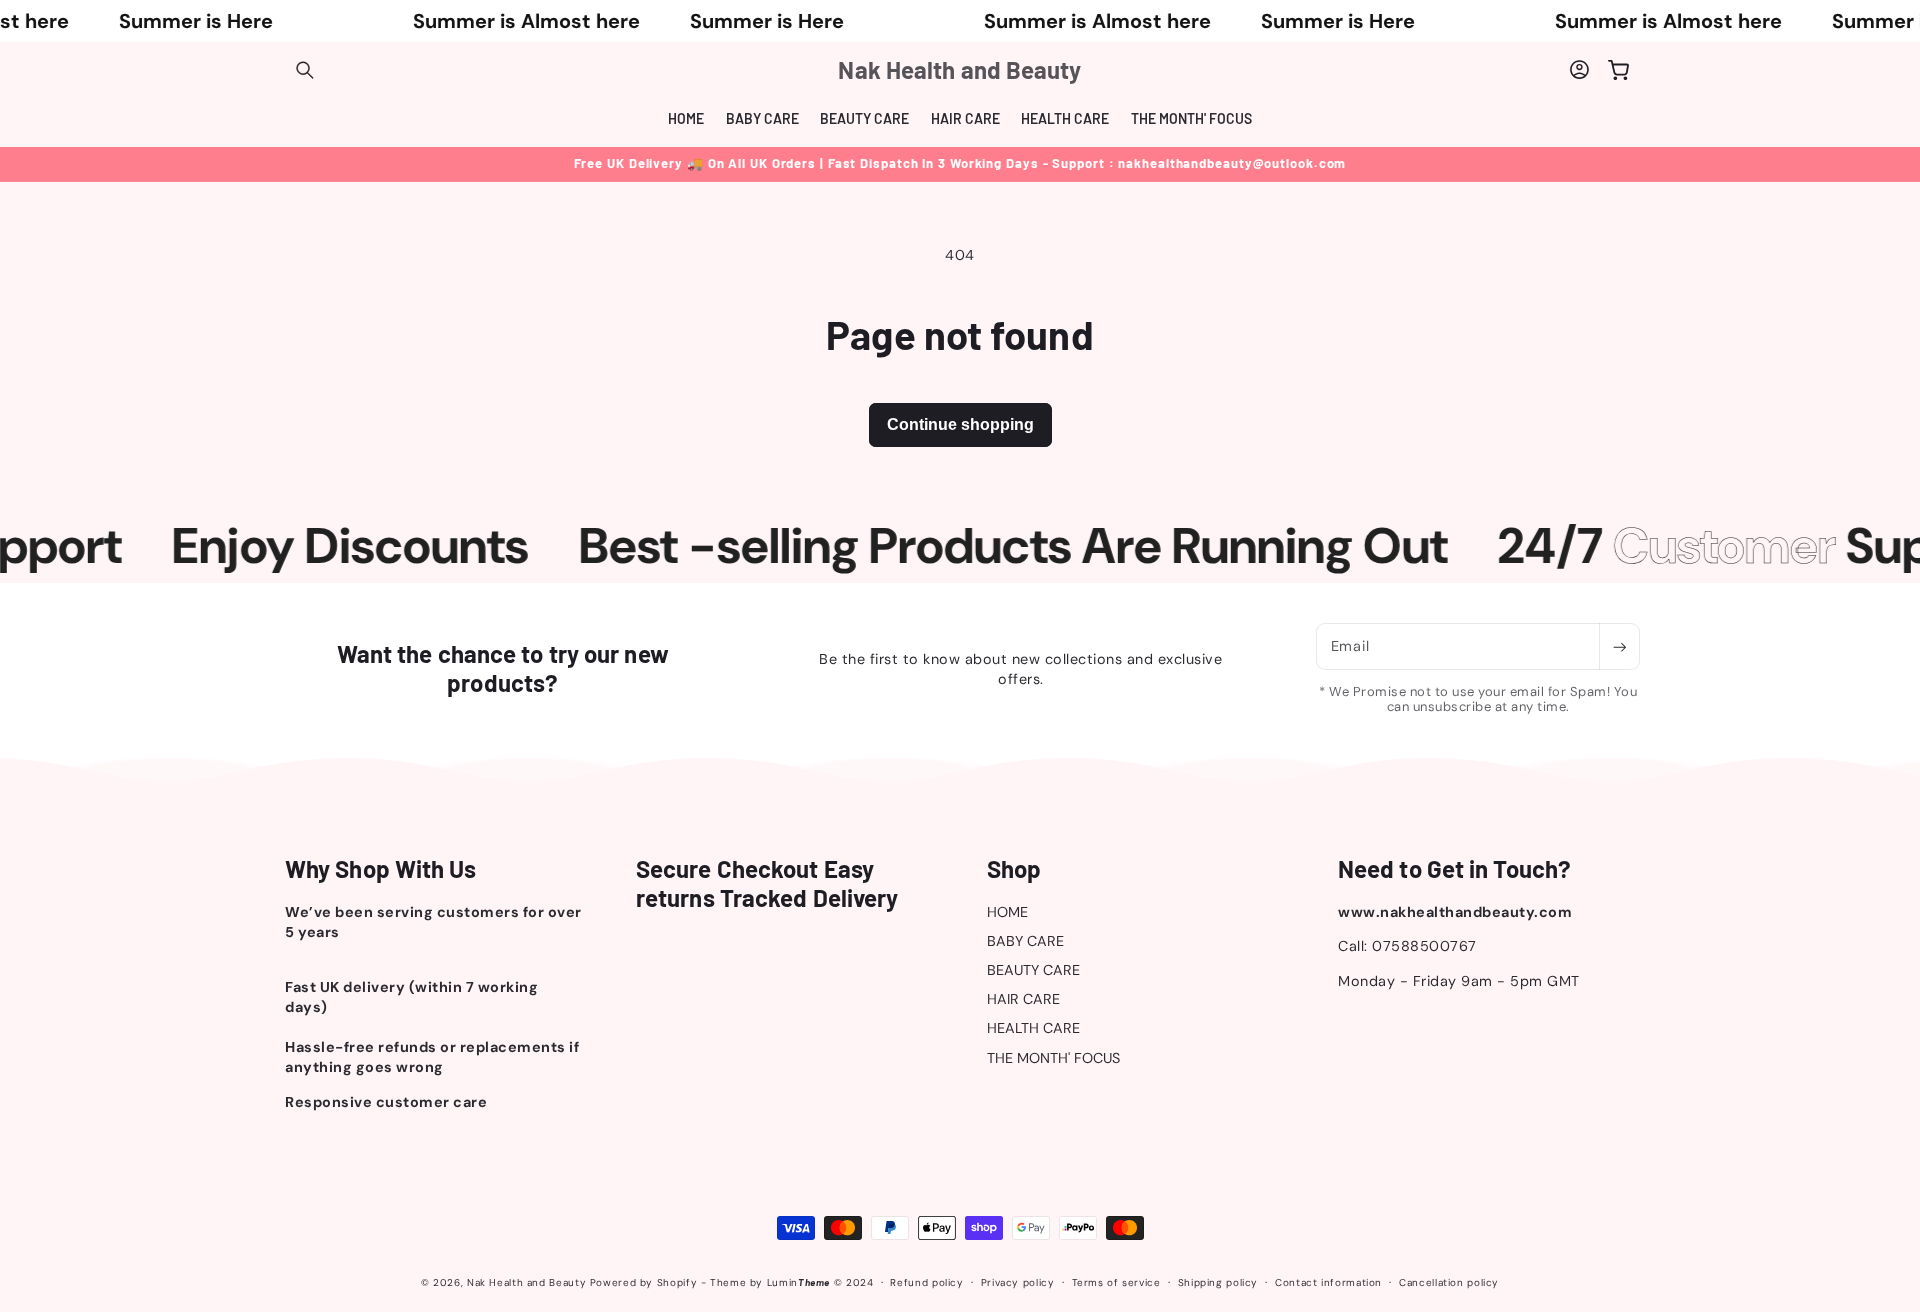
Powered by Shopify (643, 1282)
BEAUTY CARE (1033, 970)
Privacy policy (1018, 1282)
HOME (1007, 912)
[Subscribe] (1619, 646)
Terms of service (1116, 1282)
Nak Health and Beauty (526, 1282)
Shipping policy (1218, 1282)
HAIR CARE (1023, 999)
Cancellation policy (1449, 1282)
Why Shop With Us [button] (381, 869)
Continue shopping (960, 424)
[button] (305, 70)
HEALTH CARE (1033, 1028)
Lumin (798, 1282)
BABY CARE (1025, 941)
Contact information (1328, 1282)
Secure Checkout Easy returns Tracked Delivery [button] (767, 883)
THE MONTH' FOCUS (1053, 1058)
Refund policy (926, 1282)
